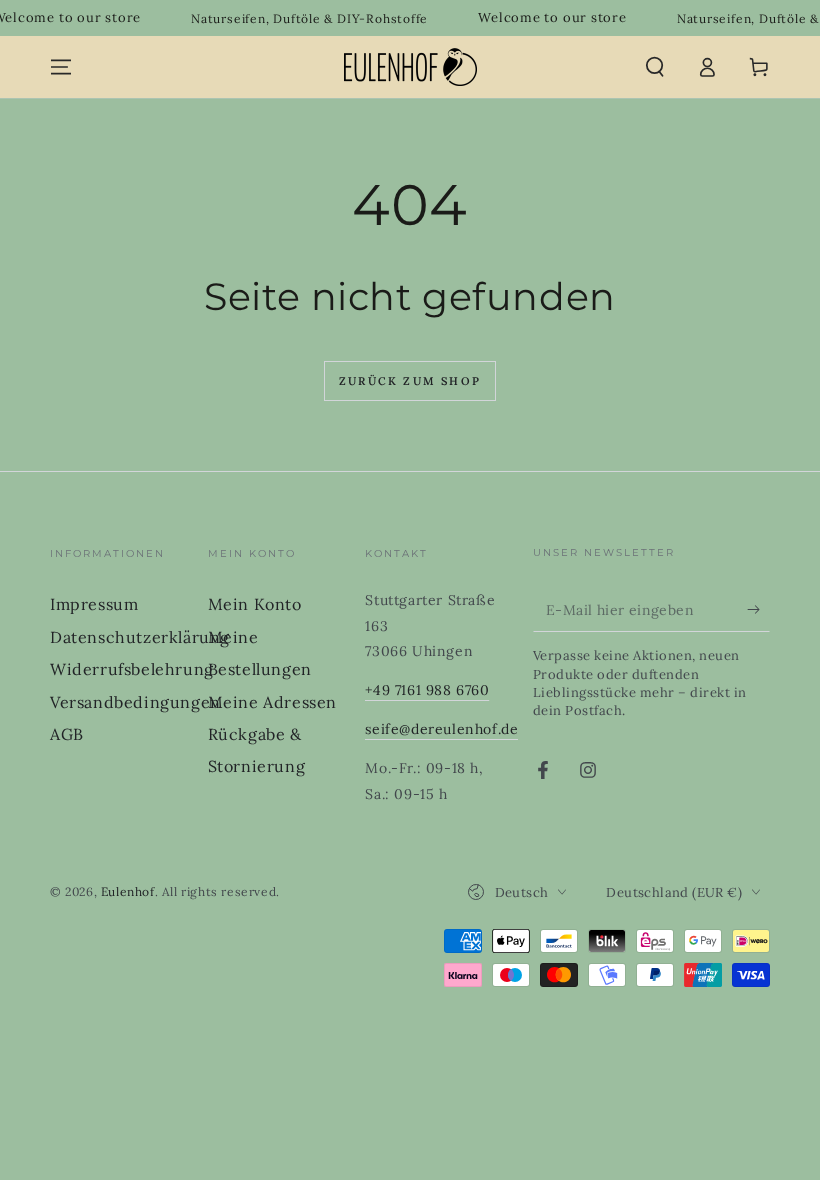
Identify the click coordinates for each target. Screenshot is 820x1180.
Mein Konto (255, 604)
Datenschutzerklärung (140, 637)
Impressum (94, 604)
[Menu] (61, 67)
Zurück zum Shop (410, 381)
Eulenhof (128, 891)
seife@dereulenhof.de (441, 729)
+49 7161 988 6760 (427, 690)
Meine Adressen (272, 702)
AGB (67, 734)
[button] (655, 67)
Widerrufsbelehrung (132, 669)
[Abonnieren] (758, 609)
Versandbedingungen (135, 702)
